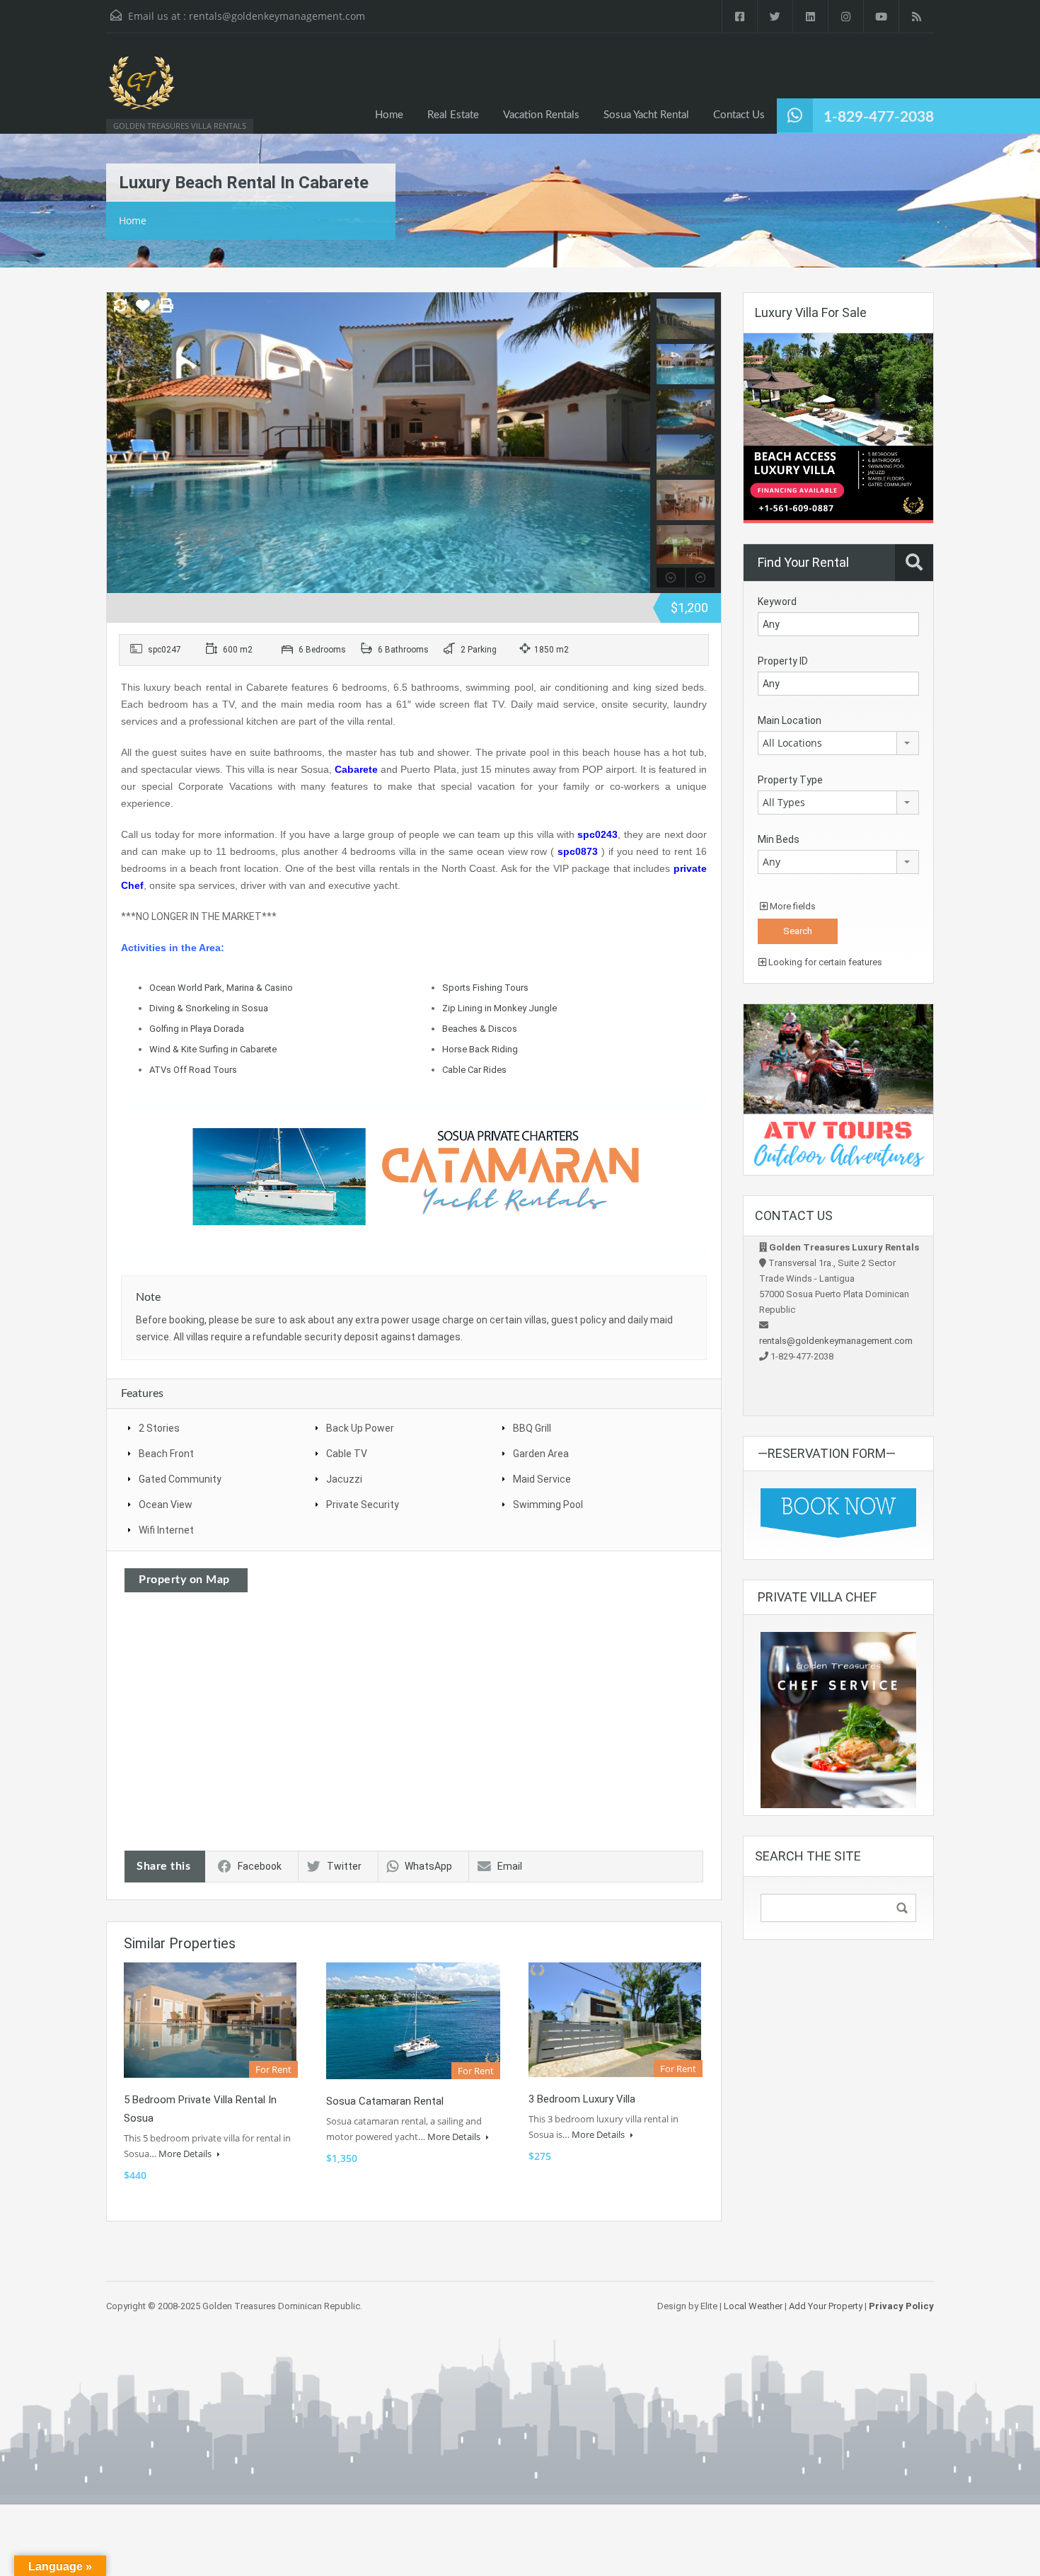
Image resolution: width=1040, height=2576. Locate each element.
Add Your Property (826, 2306)
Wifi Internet (166, 1530)
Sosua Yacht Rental (646, 115)
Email (510, 1866)
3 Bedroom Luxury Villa (582, 2099)
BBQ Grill (532, 1428)
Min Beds (779, 839)
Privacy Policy (901, 2306)
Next (638, 442)
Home (389, 115)
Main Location (790, 720)
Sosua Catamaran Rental (385, 2101)
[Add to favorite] (143, 311)
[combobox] (838, 743)
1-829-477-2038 (879, 117)
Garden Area (541, 1454)
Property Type (790, 780)
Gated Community (180, 1479)
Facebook (260, 1866)
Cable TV (347, 1454)
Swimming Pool (548, 1505)
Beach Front (166, 1454)
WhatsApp (428, 1866)
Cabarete (356, 769)
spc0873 (578, 851)
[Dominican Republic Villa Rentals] (141, 90)
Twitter (344, 1866)
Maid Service (542, 1479)
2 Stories (159, 1428)
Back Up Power (360, 1428)
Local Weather (753, 2306)
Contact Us (739, 115)
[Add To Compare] (120, 306)
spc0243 (597, 834)
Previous (119, 442)
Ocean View (166, 1505)
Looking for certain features (824, 962)
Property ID (783, 661)
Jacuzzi (344, 1479)
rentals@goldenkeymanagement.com (277, 16)
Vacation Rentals (541, 115)
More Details (186, 2154)
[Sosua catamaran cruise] (414, 1177)
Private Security (363, 1505)
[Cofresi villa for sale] (838, 427)
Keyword (777, 602)
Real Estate (453, 115)
